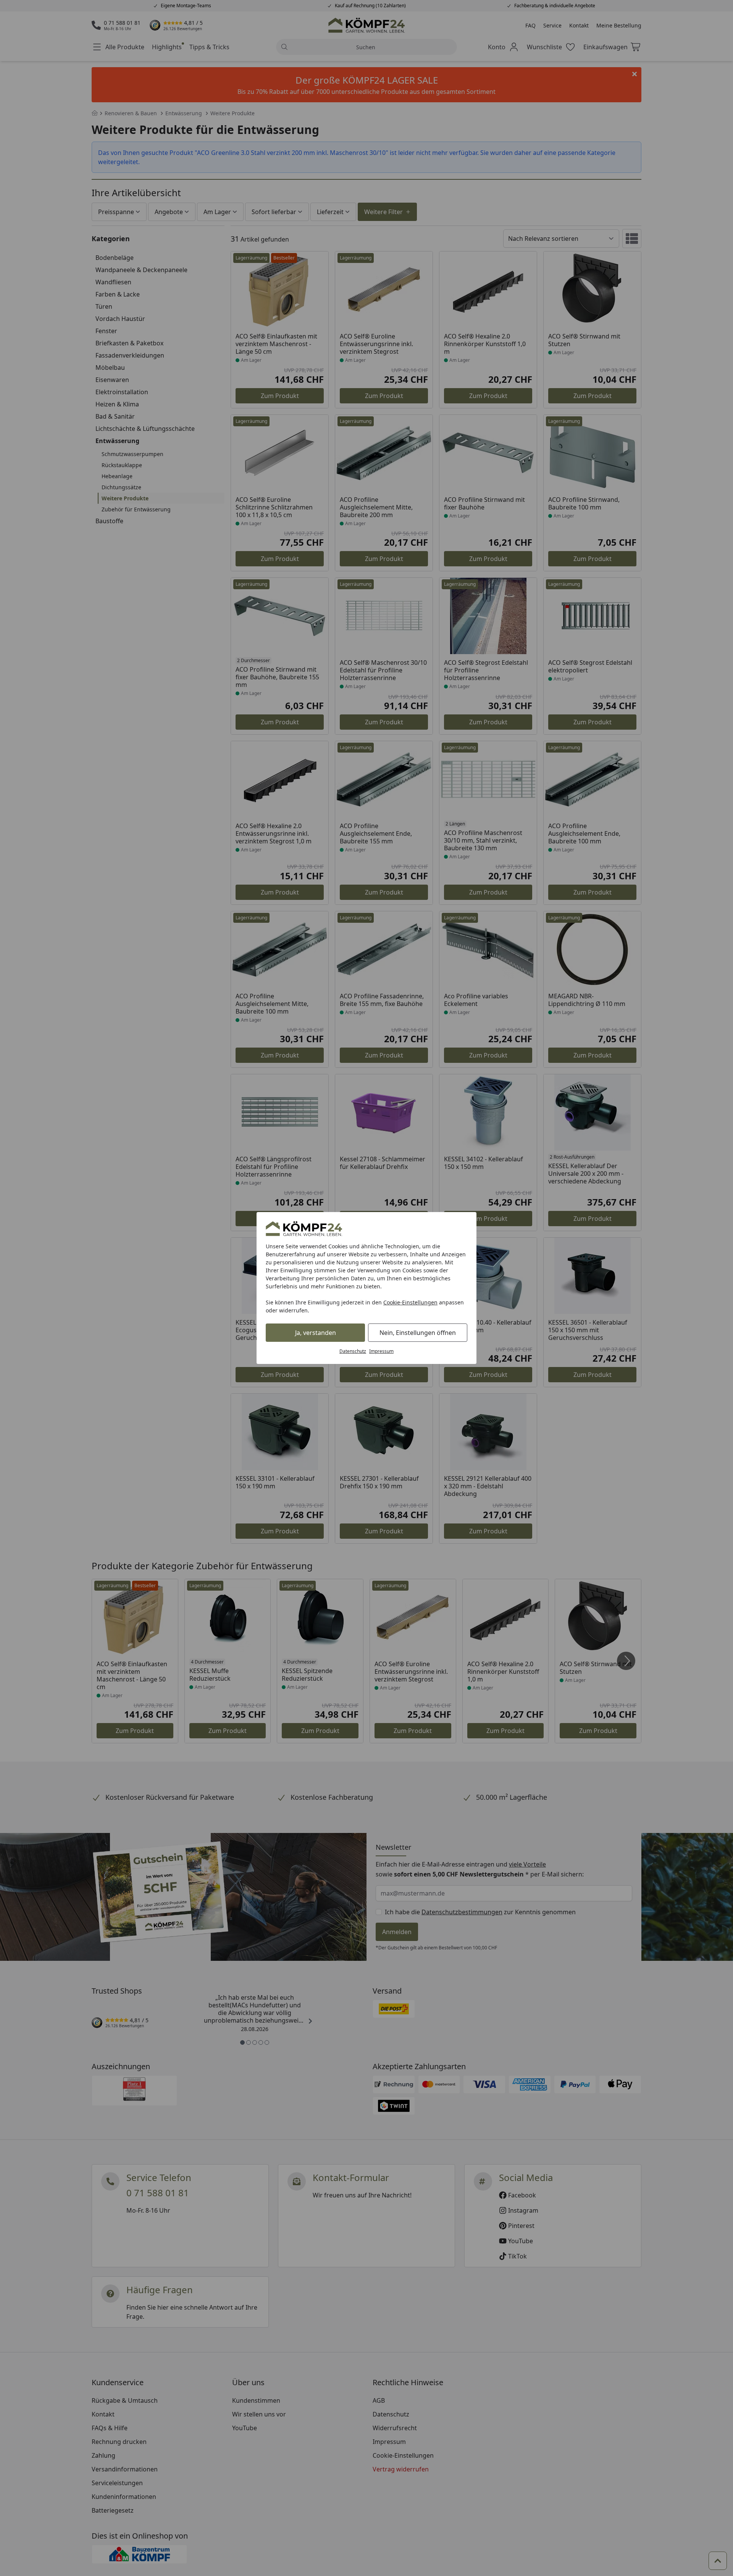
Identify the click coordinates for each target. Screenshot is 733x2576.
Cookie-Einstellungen (410, 1302)
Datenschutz (353, 1351)
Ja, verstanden (316, 1333)
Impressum (381, 1351)
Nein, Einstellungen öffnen (418, 1333)
